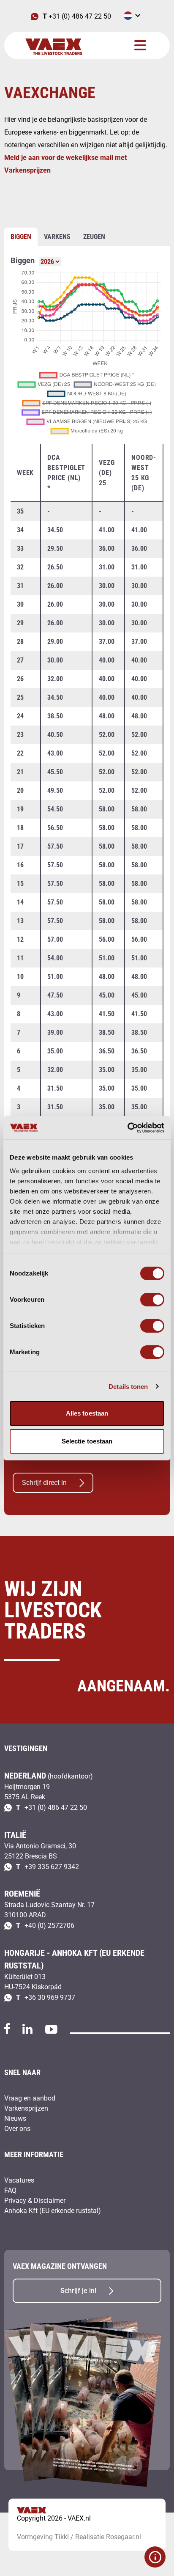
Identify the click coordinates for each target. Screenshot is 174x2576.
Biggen (21, 237)
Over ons (17, 2129)
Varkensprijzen (26, 2108)
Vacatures (19, 2180)
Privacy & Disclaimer (35, 2201)
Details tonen (128, 1387)
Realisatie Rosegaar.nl (108, 2537)
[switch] (152, 1300)
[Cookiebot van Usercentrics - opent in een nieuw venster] (127, 1128)
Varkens (57, 237)
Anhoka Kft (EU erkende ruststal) (53, 2211)
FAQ (10, 2190)
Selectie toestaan (87, 1441)
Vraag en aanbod (30, 2098)
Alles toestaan (87, 1413)
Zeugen (94, 237)
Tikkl (62, 2537)
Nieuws (15, 2118)
